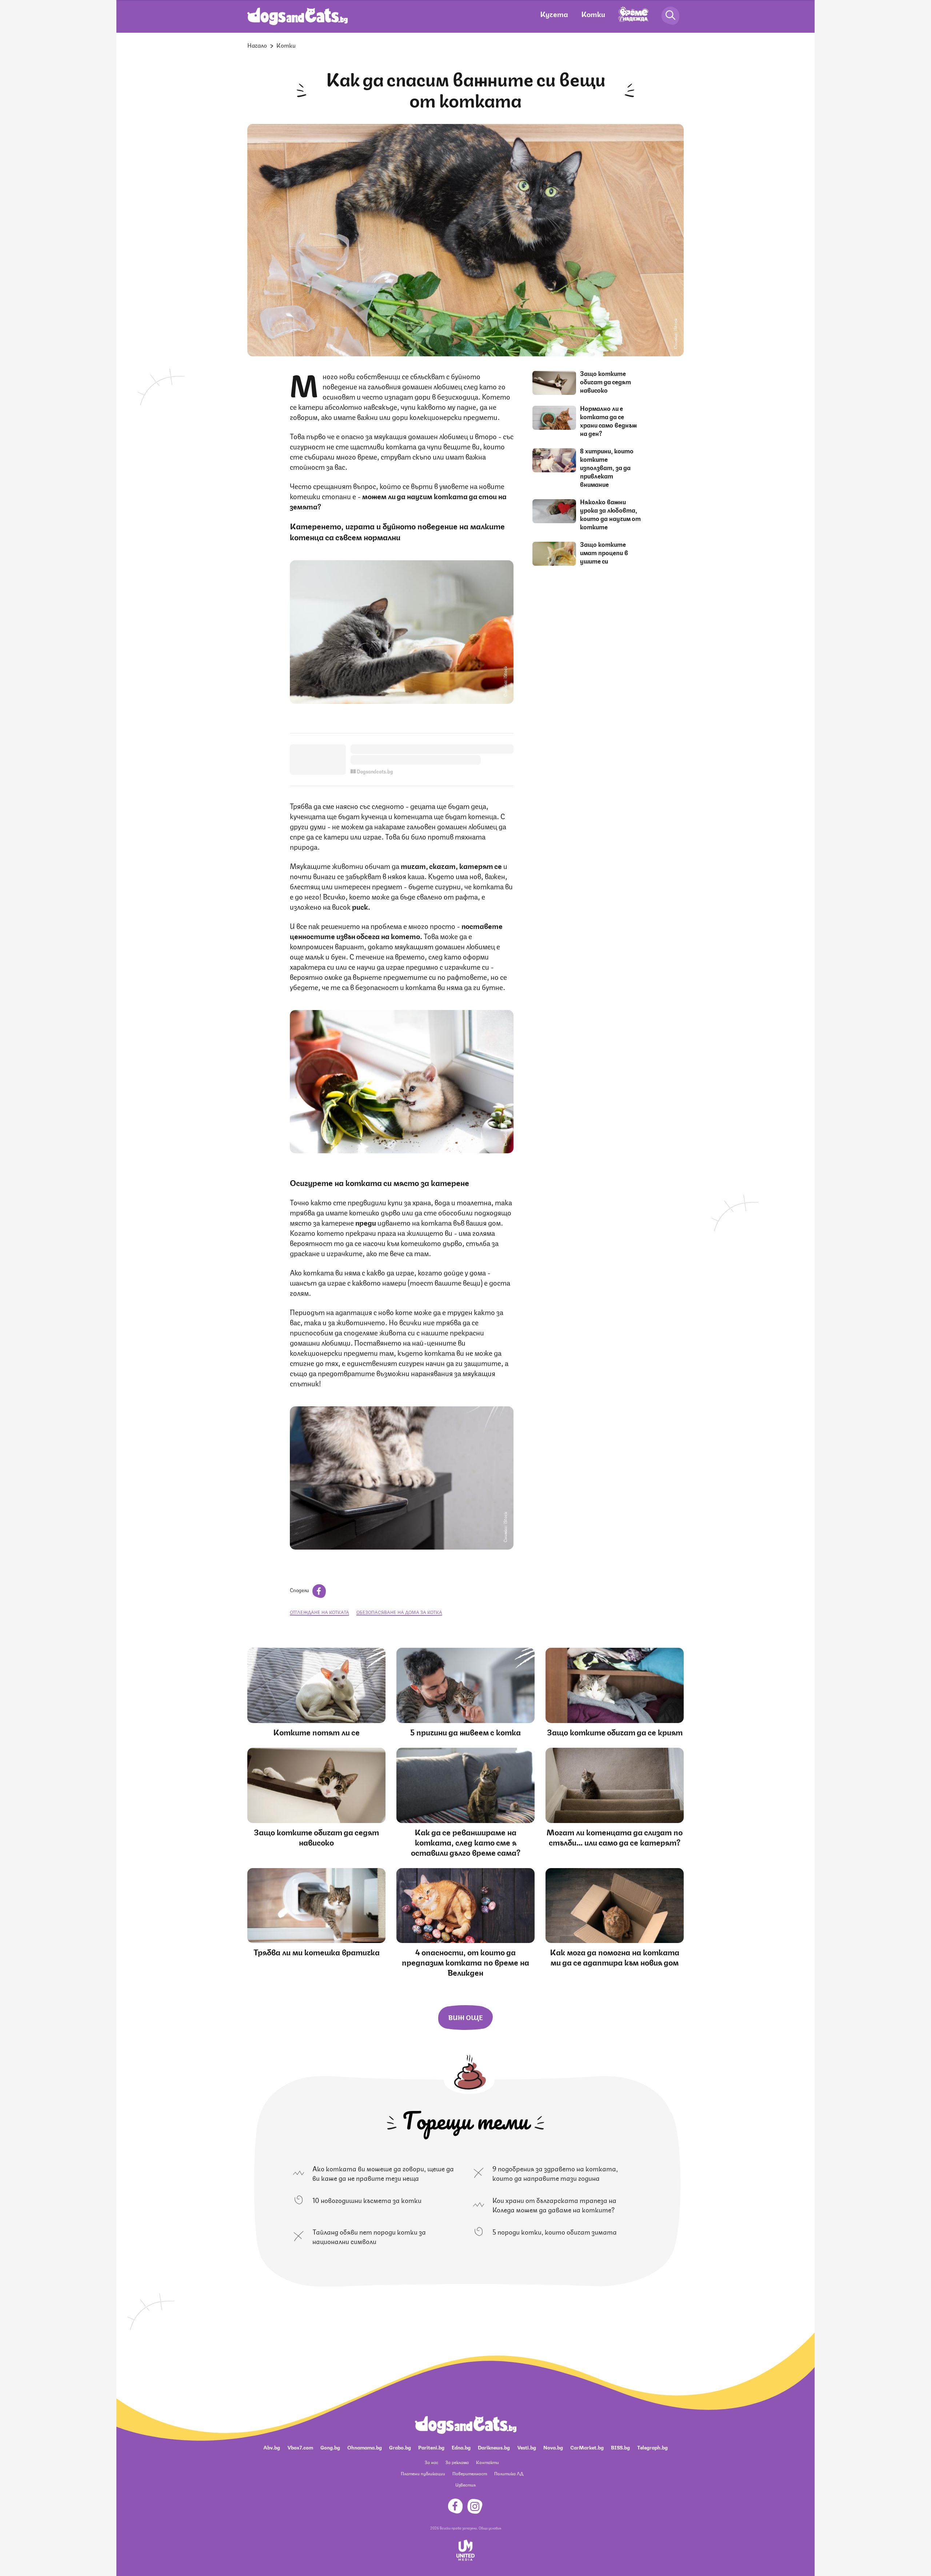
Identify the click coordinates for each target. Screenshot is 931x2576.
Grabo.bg (400, 2447)
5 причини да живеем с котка (465, 1732)
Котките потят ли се (316, 1732)
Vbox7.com (300, 2447)
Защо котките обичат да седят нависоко (606, 381)
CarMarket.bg (587, 2447)
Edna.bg (461, 2447)
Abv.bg (272, 2447)
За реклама (457, 2462)
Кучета (554, 14)
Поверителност (470, 2473)
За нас (431, 2462)
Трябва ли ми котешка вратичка (317, 1952)
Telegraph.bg (652, 2447)
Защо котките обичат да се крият (615, 1732)
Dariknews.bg (494, 2447)
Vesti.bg (527, 2447)
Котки (593, 14)
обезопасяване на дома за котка (399, 1612)
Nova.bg (553, 2447)
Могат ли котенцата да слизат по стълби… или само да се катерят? (615, 1837)
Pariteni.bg (431, 2447)
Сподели (300, 1590)
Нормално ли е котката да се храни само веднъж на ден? (608, 420)
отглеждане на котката (319, 1612)
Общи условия (490, 2528)
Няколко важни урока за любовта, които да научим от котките (610, 514)
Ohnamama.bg (365, 2447)
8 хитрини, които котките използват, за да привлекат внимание (607, 467)
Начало (257, 45)
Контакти (488, 2462)
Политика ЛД (509, 2473)
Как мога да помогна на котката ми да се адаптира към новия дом (615, 1957)
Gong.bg (330, 2447)
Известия (465, 2485)
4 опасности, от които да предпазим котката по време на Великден (465, 1962)
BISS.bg (620, 2447)
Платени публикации (423, 2473)
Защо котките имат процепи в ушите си (604, 552)
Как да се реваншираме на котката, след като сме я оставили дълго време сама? (466, 1842)
